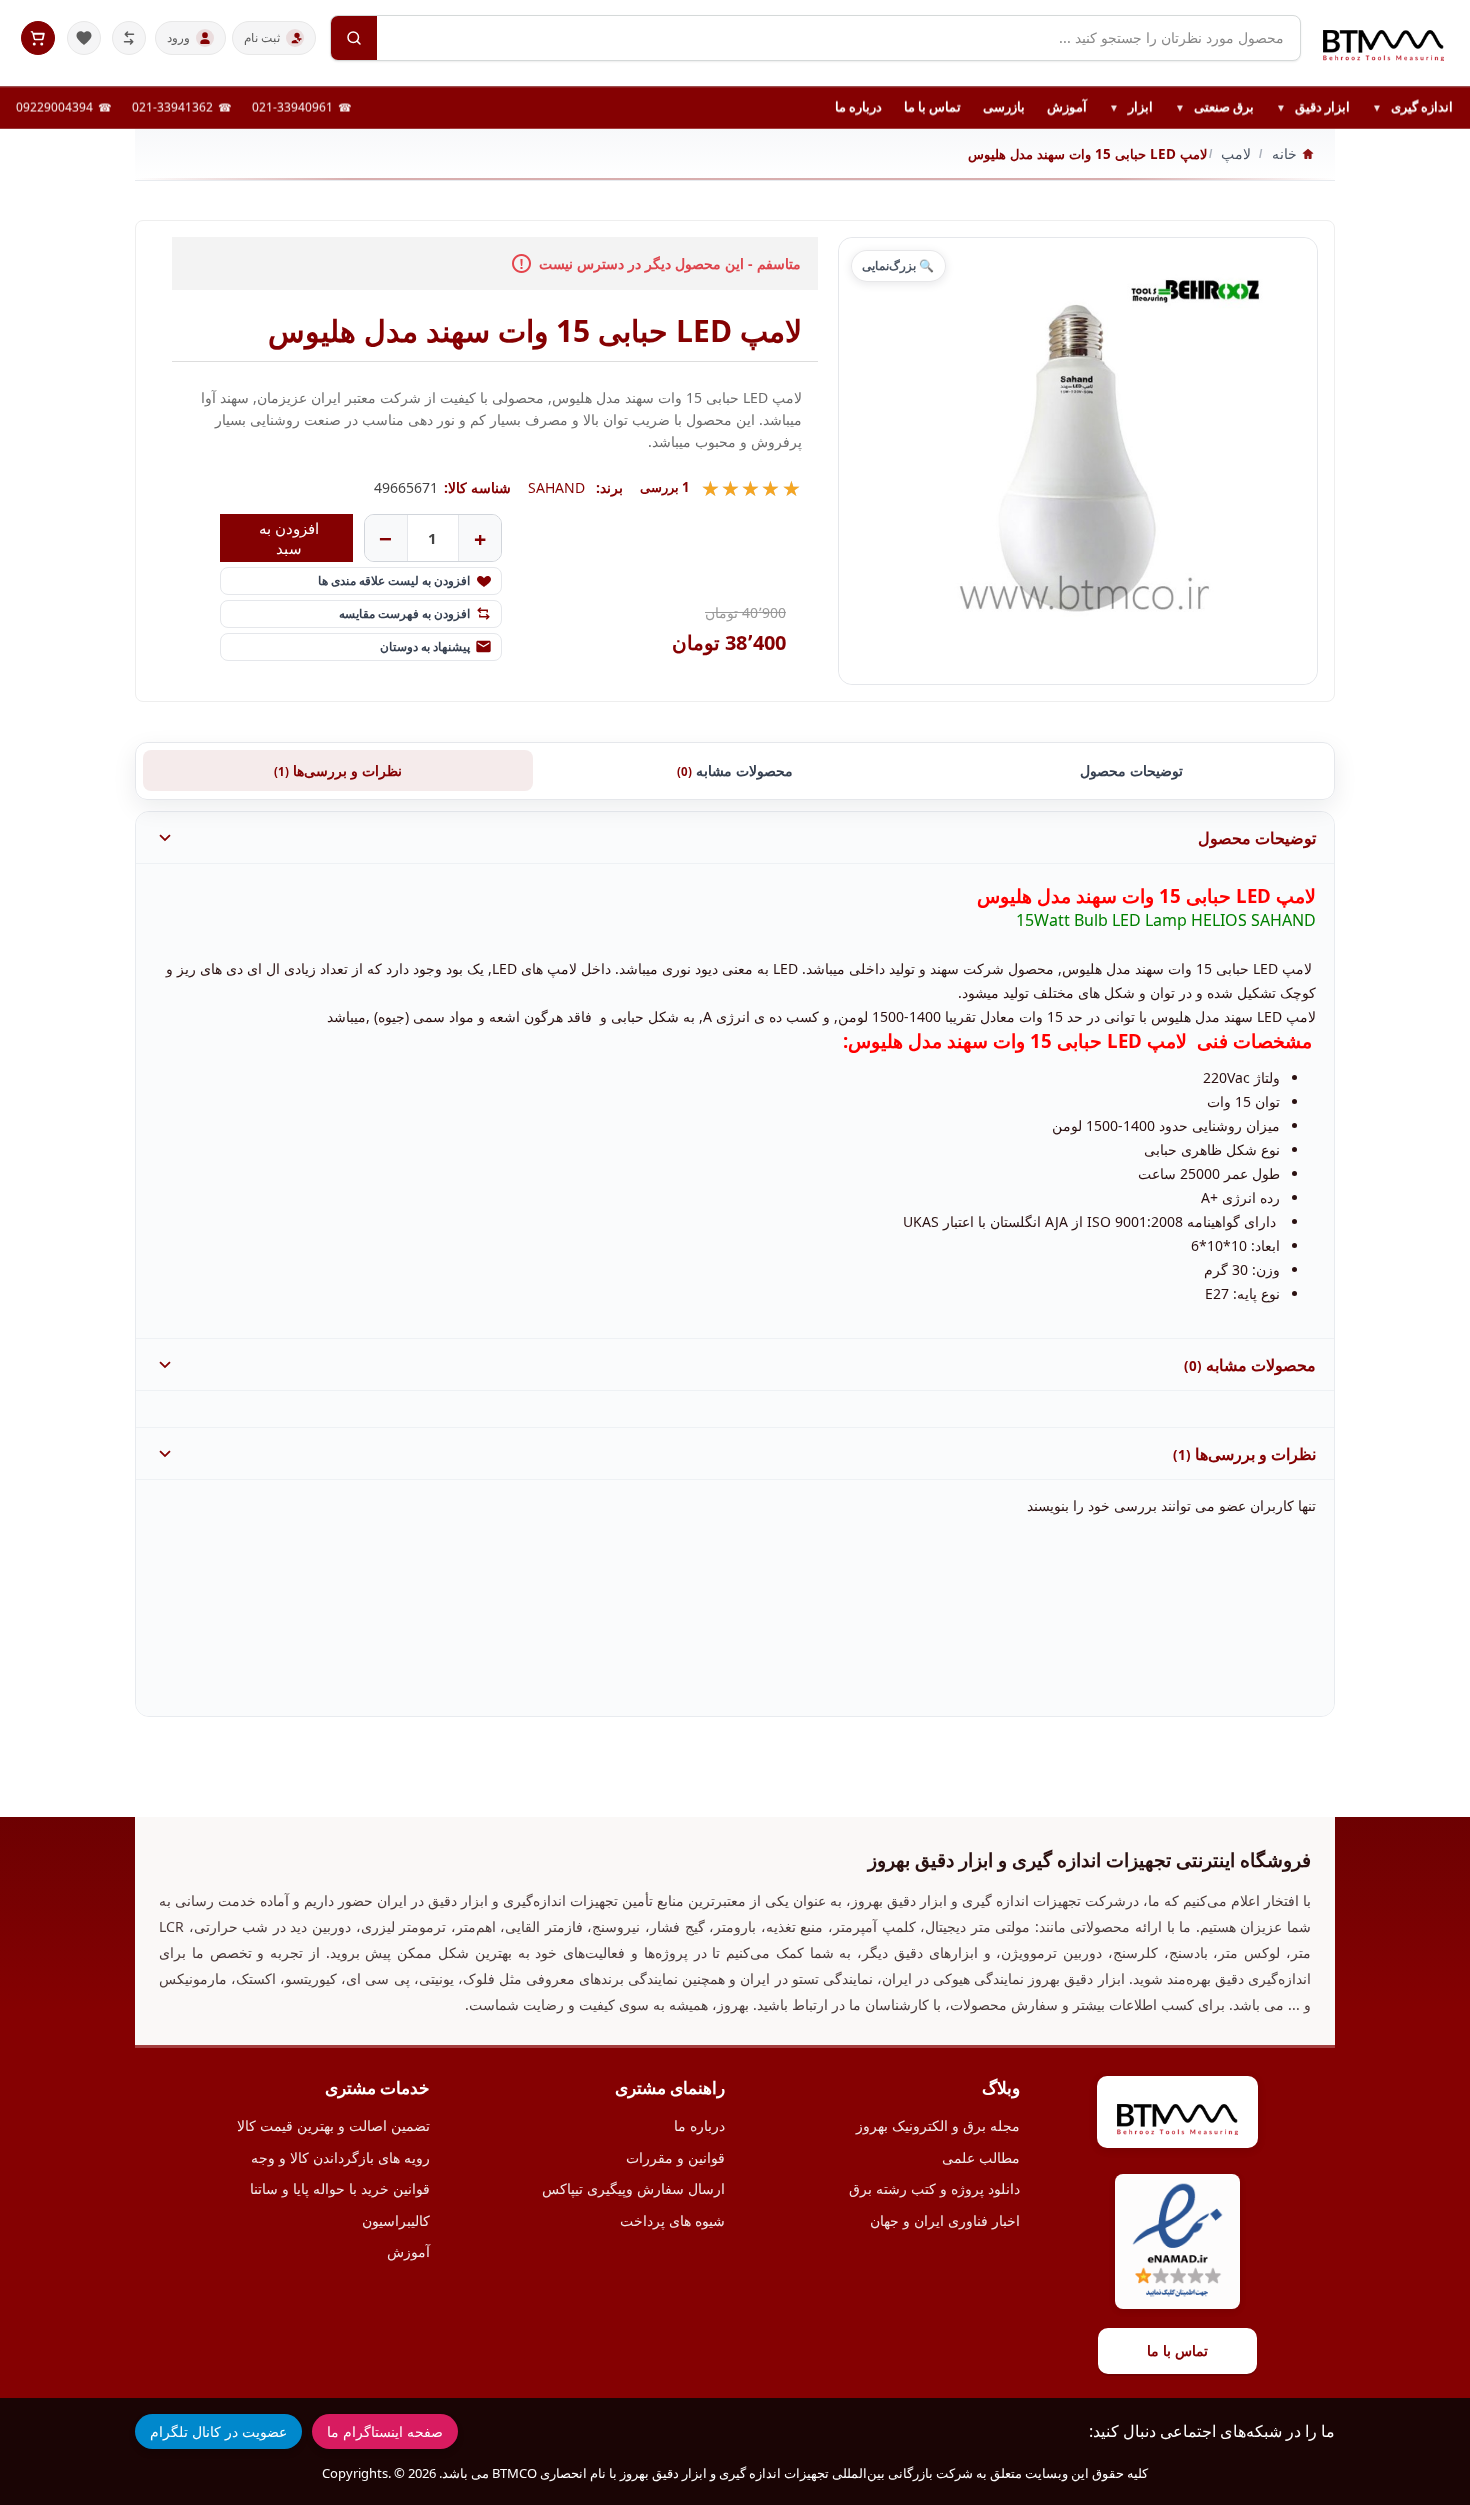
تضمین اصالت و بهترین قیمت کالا (333, 2125)
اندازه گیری (1412, 108)
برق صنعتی (1214, 108)
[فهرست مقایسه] (129, 38)
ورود (178, 37)
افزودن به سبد (289, 538)
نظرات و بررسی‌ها (338, 770)
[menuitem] (1412, 108)
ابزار (1131, 108)
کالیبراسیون (396, 2220)
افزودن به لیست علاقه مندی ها (394, 580)
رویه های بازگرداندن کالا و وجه (340, 2157)
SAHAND (556, 487)
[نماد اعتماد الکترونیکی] (1177, 2241)
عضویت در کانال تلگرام (218, 2431)
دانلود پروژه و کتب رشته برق (934, 2188)
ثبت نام (262, 37)
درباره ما (858, 107)
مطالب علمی (981, 2157)
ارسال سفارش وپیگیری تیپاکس (633, 2188)
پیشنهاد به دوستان (425, 646)
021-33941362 (172, 107)
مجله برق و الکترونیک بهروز (938, 2125)
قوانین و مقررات (675, 2157)
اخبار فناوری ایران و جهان (945, 2220)
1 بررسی (665, 487)
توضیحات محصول (1131, 770)
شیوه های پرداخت (672, 2220)
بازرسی (1004, 107)
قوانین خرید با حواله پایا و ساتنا (340, 2188)
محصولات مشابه (735, 770)
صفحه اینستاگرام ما (385, 2431)
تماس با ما (932, 107)
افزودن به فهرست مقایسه (404, 613)
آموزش (1067, 107)
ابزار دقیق (1313, 108)
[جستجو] (354, 38)
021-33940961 (292, 107)
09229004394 (54, 107)
